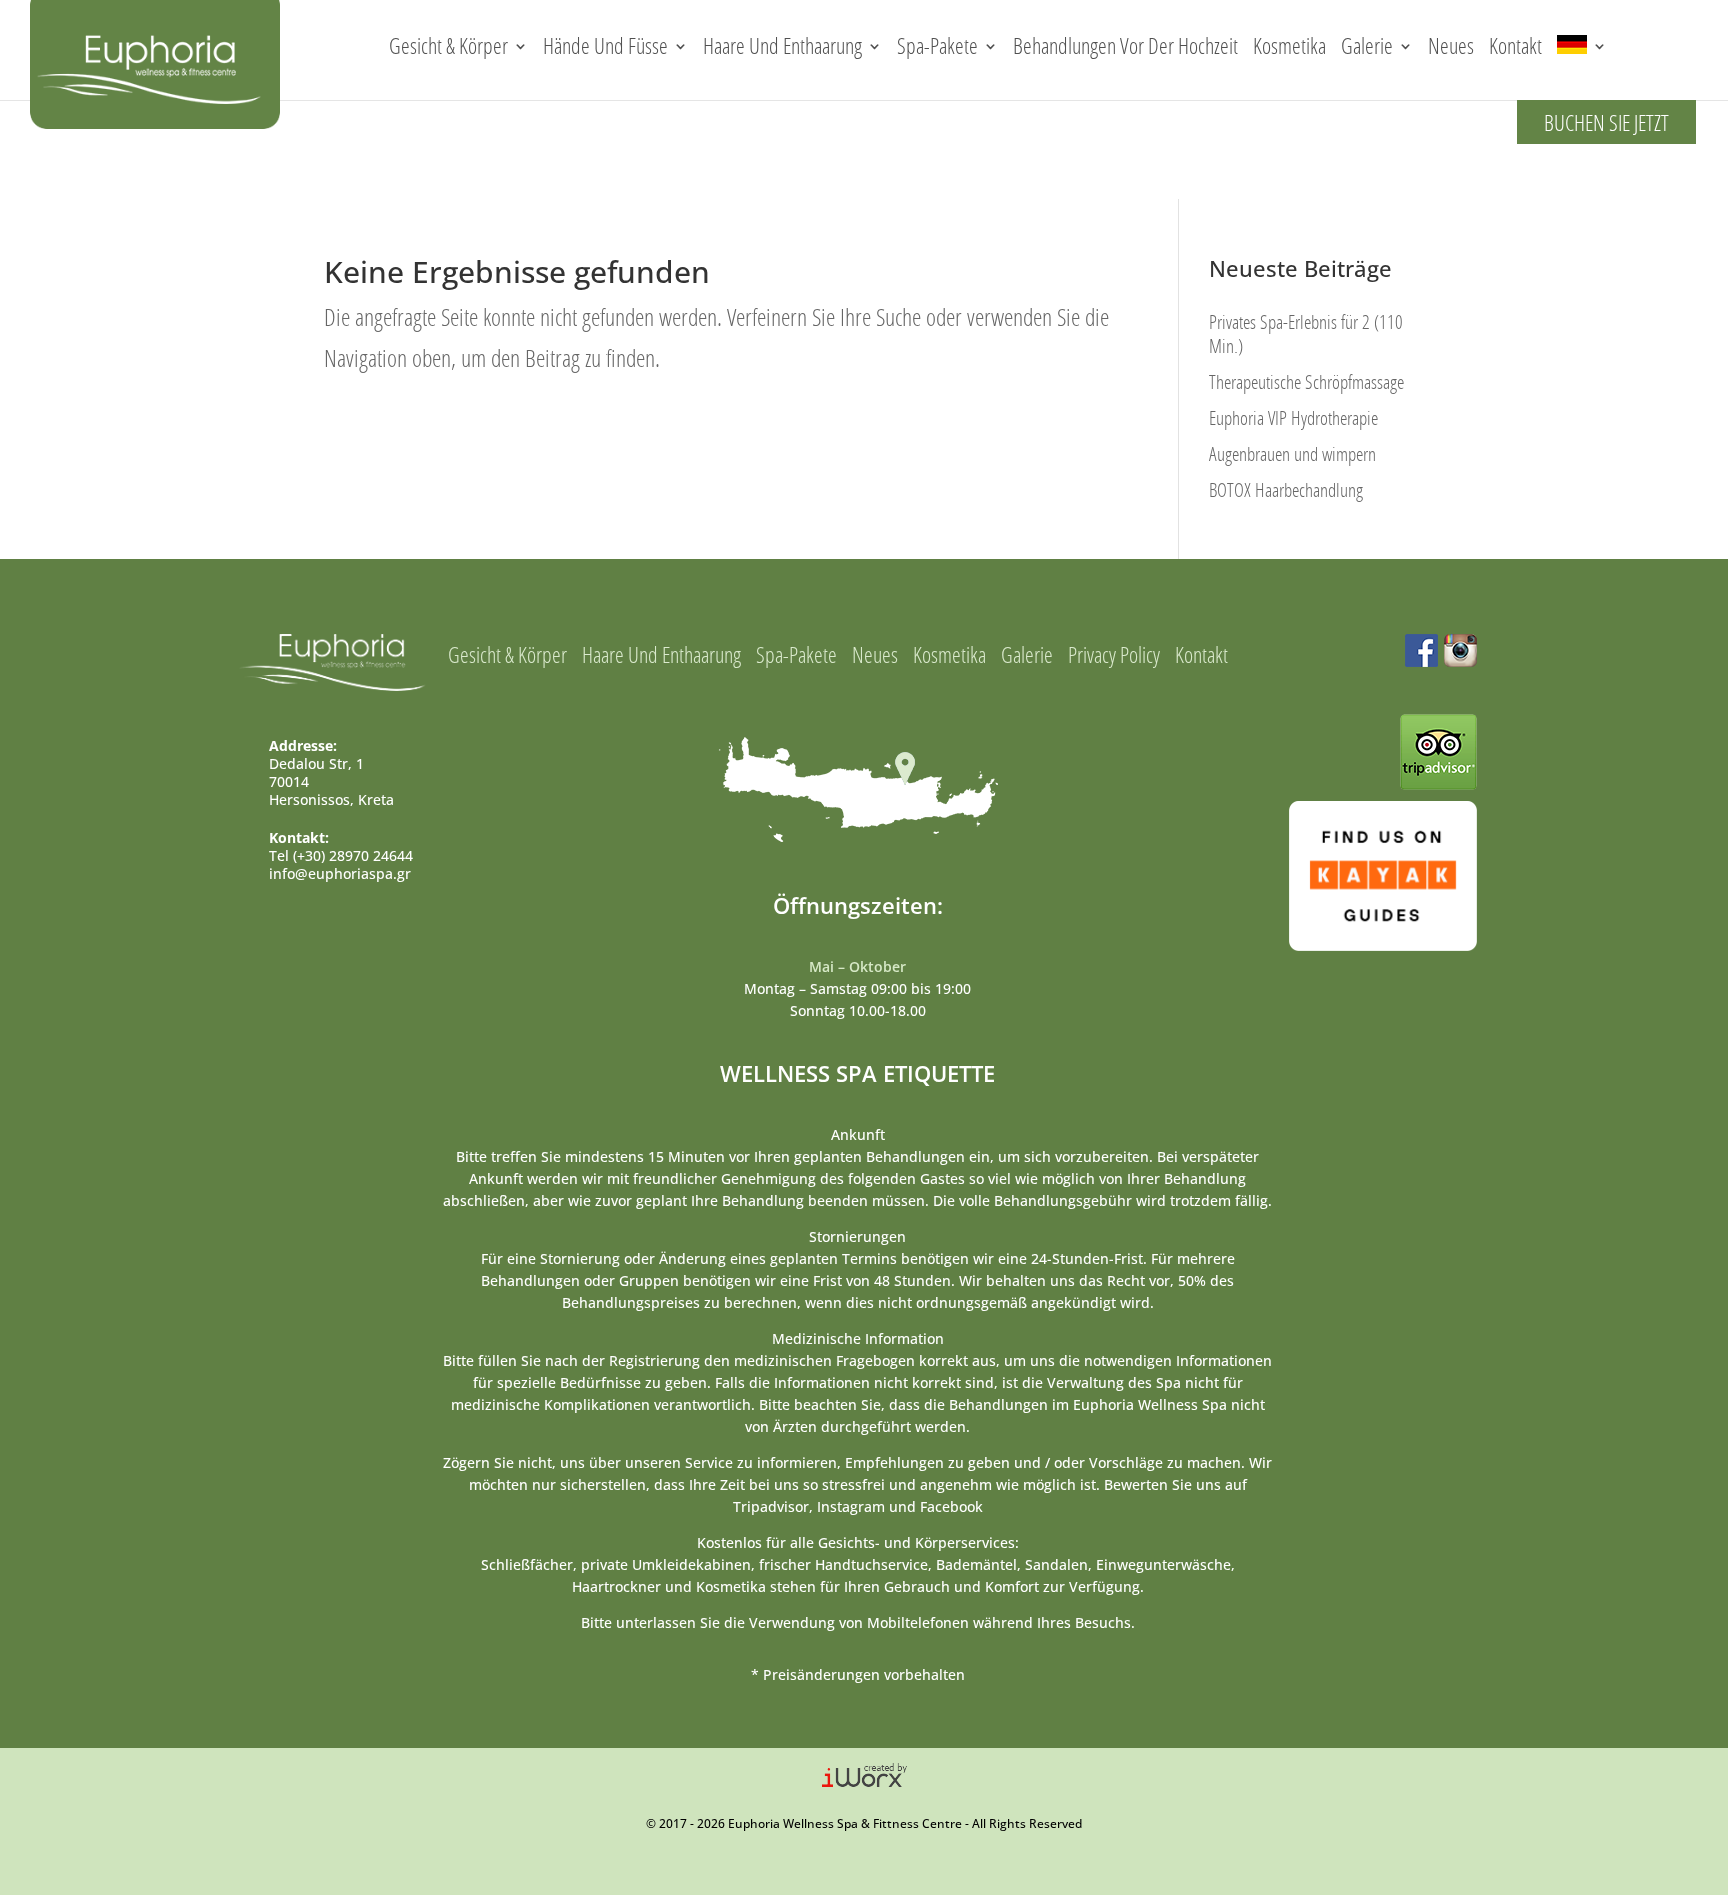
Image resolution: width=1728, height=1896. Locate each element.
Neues (1451, 45)
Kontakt (1515, 45)
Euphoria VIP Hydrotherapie (1293, 417)
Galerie (1367, 45)
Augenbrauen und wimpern (1292, 453)
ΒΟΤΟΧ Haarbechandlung (1286, 489)
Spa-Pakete (937, 45)
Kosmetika (1289, 45)
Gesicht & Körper (448, 45)
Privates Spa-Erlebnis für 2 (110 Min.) (1306, 333)
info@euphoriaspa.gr (340, 873)
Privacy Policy (1114, 654)
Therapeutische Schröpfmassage (1306, 381)
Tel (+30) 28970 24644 (341, 855)
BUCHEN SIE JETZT (1606, 122)
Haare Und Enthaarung (782, 45)
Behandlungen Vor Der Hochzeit (1125, 45)
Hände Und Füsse (605, 45)
